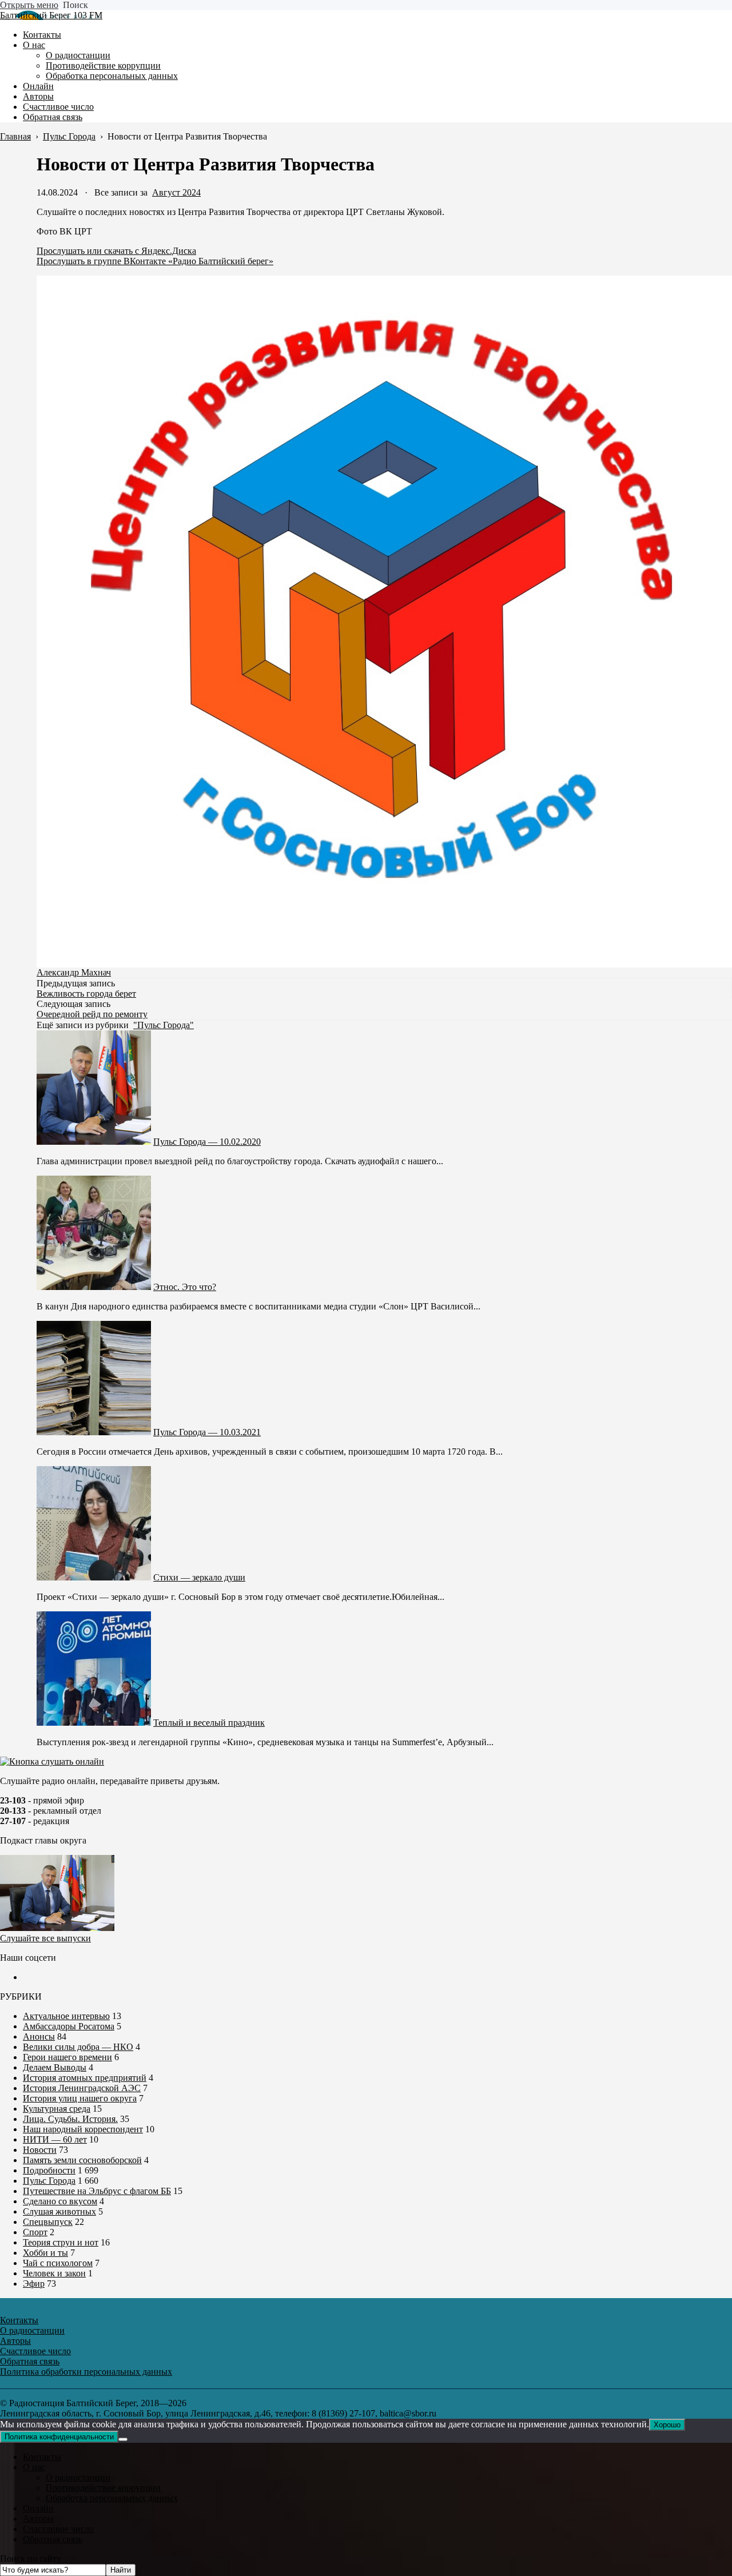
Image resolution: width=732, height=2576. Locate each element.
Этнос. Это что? (185, 1287)
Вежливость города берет (86, 994)
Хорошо (667, 2425)
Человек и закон (54, 2273)
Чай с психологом (58, 2263)
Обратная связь (53, 2539)
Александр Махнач (74, 972)
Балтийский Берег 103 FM (51, 15)
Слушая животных (59, 2211)
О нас (34, 2467)
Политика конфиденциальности (59, 2437)
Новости (40, 2150)
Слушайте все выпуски (45, 1938)
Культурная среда (57, 2109)
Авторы (38, 2519)
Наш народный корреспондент (83, 2129)
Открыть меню (29, 5)
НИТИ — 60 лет (55, 2139)
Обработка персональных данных (112, 2498)
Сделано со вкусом (60, 2201)
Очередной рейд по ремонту (92, 1014)
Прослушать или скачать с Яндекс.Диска (116, 251)
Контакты (42, 2457)
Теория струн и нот (61, 2242)
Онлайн (38, 2508)
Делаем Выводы (55, 2067)
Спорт (35, 2232)
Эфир (34, 2284)
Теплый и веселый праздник (209, 1723)
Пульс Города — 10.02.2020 (207, 1142)
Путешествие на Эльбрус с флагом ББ (97, 2191)
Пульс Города (49, 2181)
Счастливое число (58, 2529)
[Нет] (123, 2439)
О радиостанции (78, 2477)
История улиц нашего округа (80, 2098)
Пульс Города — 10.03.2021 (207, 1432)
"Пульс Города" (164, 1025)
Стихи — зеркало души (199, 1577)
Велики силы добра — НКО (78, 2047)
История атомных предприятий (85, 2078)
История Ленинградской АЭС (82, 2088)
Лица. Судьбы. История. (70, 2119)
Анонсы (39, 2036)
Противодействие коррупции (103, 2488)
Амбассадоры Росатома (69, 2026)
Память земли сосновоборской (82, 2160)
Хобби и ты (45, 2253)
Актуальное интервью (66, 2016)
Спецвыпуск (48, 2222)
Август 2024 (176, 192)
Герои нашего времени (67, 2057)
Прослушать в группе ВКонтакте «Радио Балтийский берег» (155, 261)
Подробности (49, 2170)
